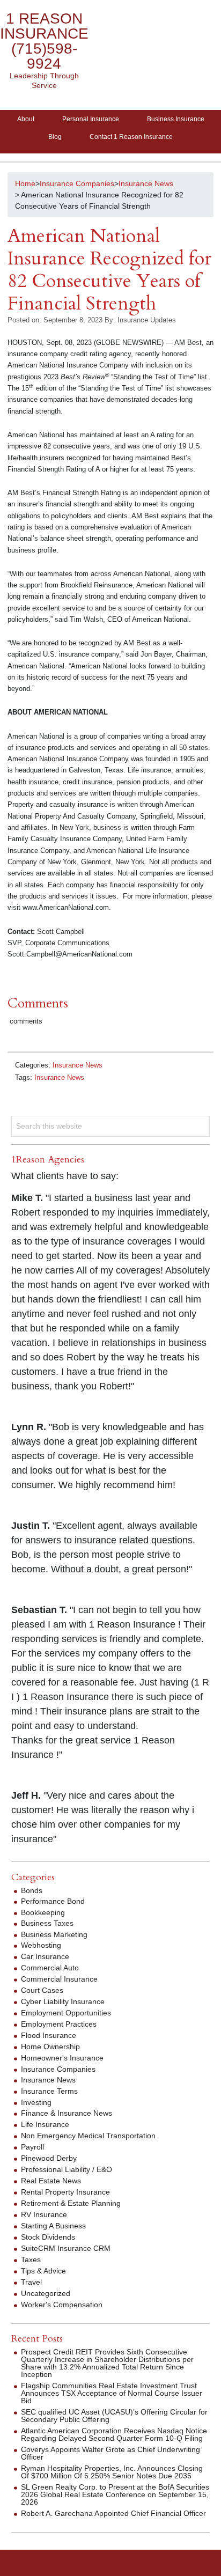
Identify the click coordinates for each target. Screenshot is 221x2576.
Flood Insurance (49, 2035)
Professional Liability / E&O (67, 2169)
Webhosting (41, 1945)
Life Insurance (45, 2124)
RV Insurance (44, 2214)
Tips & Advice (43, 2271)
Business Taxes (47, 1923)
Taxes (31, 2259)
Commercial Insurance (59, 1979)
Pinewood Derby (49, 2158)
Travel (31, 2282)
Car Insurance (45, 1956)
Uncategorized (46, 2293)
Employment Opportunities (66, 2013)
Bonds (32, 1890)
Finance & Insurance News (67, 2113)
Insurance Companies (58, 2069)
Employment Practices (59, 2024)
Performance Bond (53, 1901)
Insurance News (78, 1065)
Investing (36, 2102)
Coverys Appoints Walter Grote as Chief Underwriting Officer (110, 2453)
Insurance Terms (49, 2091)
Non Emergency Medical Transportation (88, 2136)
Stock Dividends (48, 2237)
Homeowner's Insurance (62, 2058)
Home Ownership (50, 2047)
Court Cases (42, 1990)
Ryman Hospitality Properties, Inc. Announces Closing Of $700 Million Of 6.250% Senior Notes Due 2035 (112, 2472)
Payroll (32, 2147)
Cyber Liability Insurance (63, 2001)
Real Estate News (51, 2181)
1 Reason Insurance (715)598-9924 (44, 41)
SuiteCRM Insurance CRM (66, 2248)
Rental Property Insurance (65, 2192)
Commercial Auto (50, 1968)
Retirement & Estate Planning (71, 2203)
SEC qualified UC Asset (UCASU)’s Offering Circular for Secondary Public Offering (114, 2416)
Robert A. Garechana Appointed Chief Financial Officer (113, 2513)
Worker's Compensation (62, 2305)
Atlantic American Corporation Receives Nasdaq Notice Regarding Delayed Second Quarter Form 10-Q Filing (114, 2434)
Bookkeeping (43, 1912)
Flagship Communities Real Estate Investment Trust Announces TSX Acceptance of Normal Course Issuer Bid (112, 2393)
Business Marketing (54, 1934)
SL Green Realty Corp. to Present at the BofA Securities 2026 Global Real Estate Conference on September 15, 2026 (115, 2494)
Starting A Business (53, 2226)
